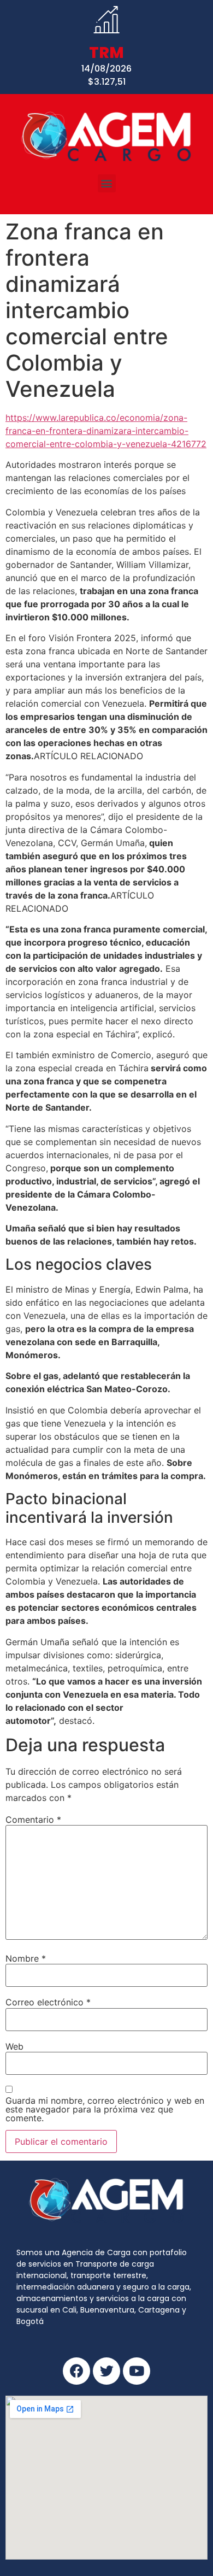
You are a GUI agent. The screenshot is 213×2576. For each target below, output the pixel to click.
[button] (107, 183)
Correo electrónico (48, 2002)
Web (14, 2046)
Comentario (33, 1820)
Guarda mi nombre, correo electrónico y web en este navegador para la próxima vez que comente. (105, 2109)
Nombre (26, 1958)
